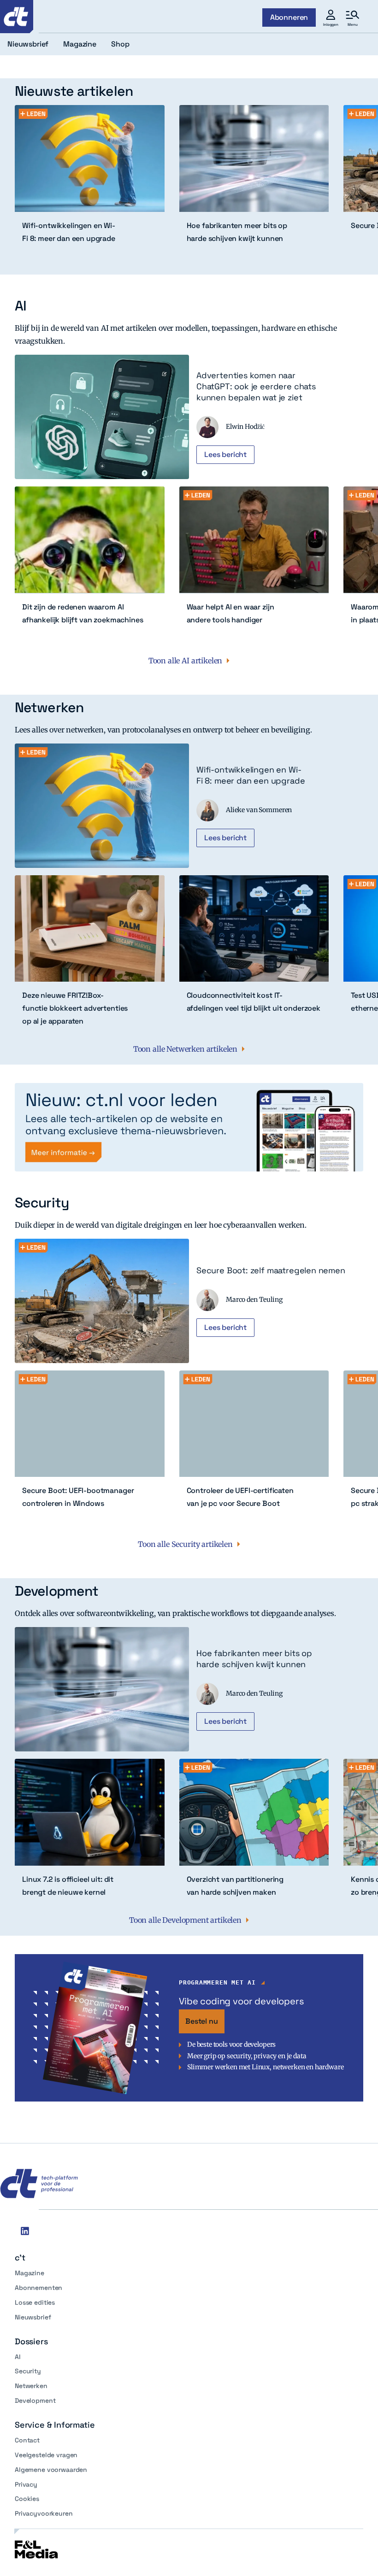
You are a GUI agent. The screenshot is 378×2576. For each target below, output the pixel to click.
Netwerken (31, 2386)
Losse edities (35, 2302)
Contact (27, 2440)
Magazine (30, 2273)
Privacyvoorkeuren (44, 2513)
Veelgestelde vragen (46, 2455)
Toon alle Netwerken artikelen (185, 1049)
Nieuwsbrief (33, 2317)
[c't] (17, 17)
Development (35, 2400)
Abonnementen (38, 2288)
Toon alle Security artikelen (185, 1544)
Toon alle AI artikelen (185, 661)
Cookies (27, 2499)
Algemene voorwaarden (51, 2470)
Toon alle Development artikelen (185, 1920)
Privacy (26, 2484)
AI (18, 2357)
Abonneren (289, 17)
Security (28, 2371)
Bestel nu (202, 2021)
